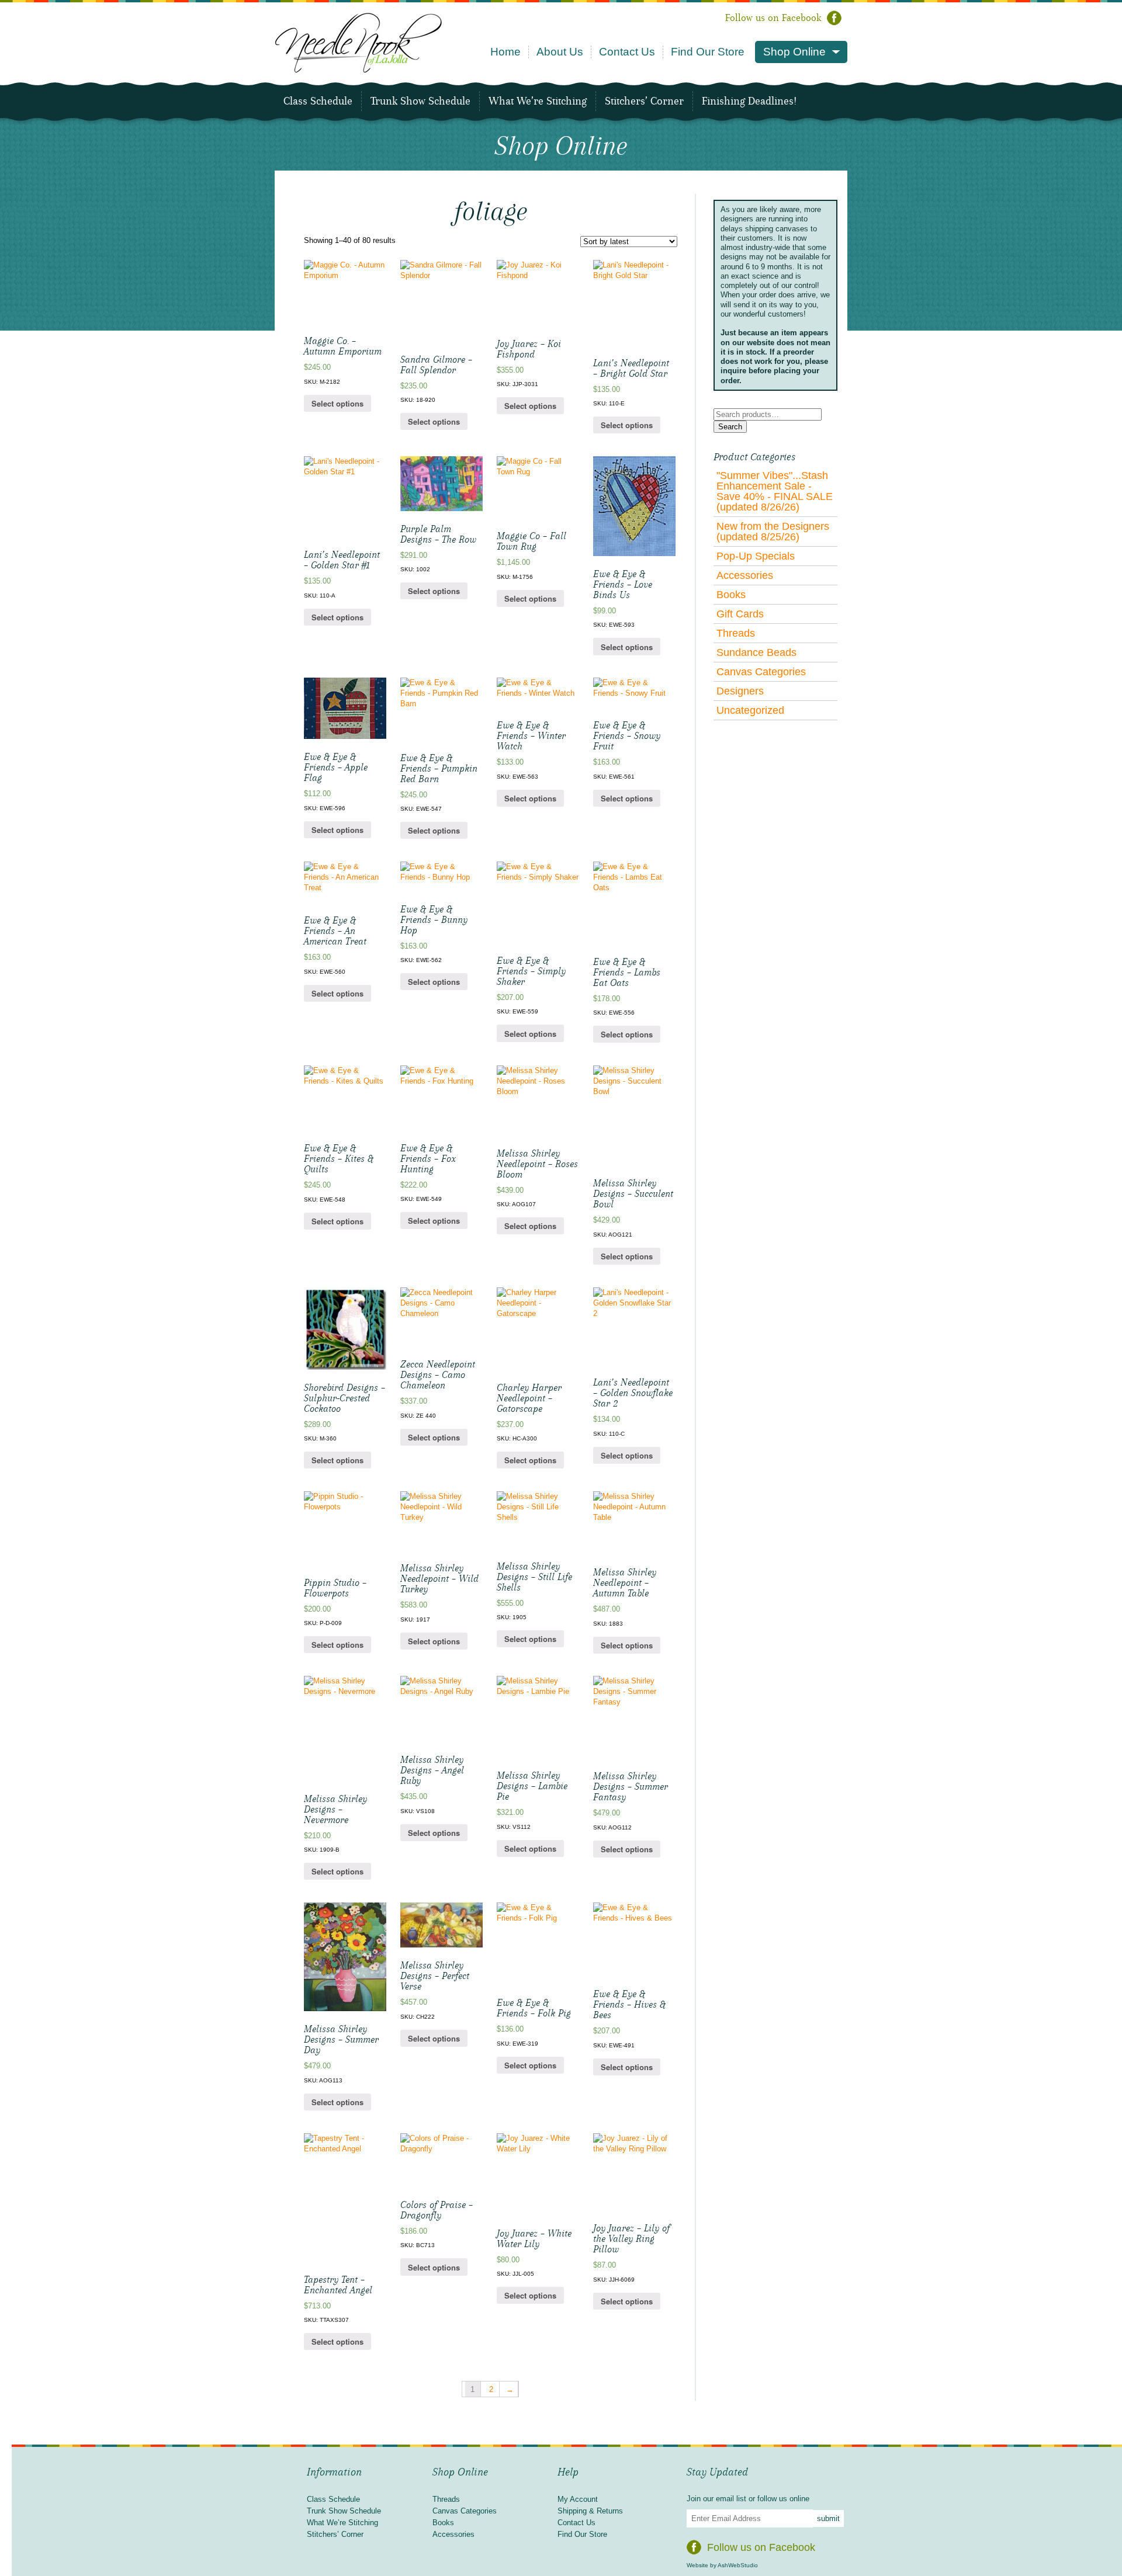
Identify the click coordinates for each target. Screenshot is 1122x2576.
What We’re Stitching (538, 101)
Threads (736, 633)
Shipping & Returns (590, 2511)
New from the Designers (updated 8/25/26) (773, 532)
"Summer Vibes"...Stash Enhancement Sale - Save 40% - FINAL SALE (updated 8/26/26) (775, 491)
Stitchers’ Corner (644, 101)
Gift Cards (740, 614)
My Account (578, 2499)
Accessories (745, 575)
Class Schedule (318, 101)
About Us (560, 52)
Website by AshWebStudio (722, 2565)
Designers (740, 691)
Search (730, 427)
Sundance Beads (756, 652)
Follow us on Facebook (773, 18)
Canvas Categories (761, 672)
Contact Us (627, 52)
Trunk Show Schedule (420, 101)
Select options (337, 403)
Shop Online (794, 52)
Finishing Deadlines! (749, 101)
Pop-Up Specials (756, 556)
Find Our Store (708, 52)
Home (505, 52)
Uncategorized (750, 710)
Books (731, 595)
